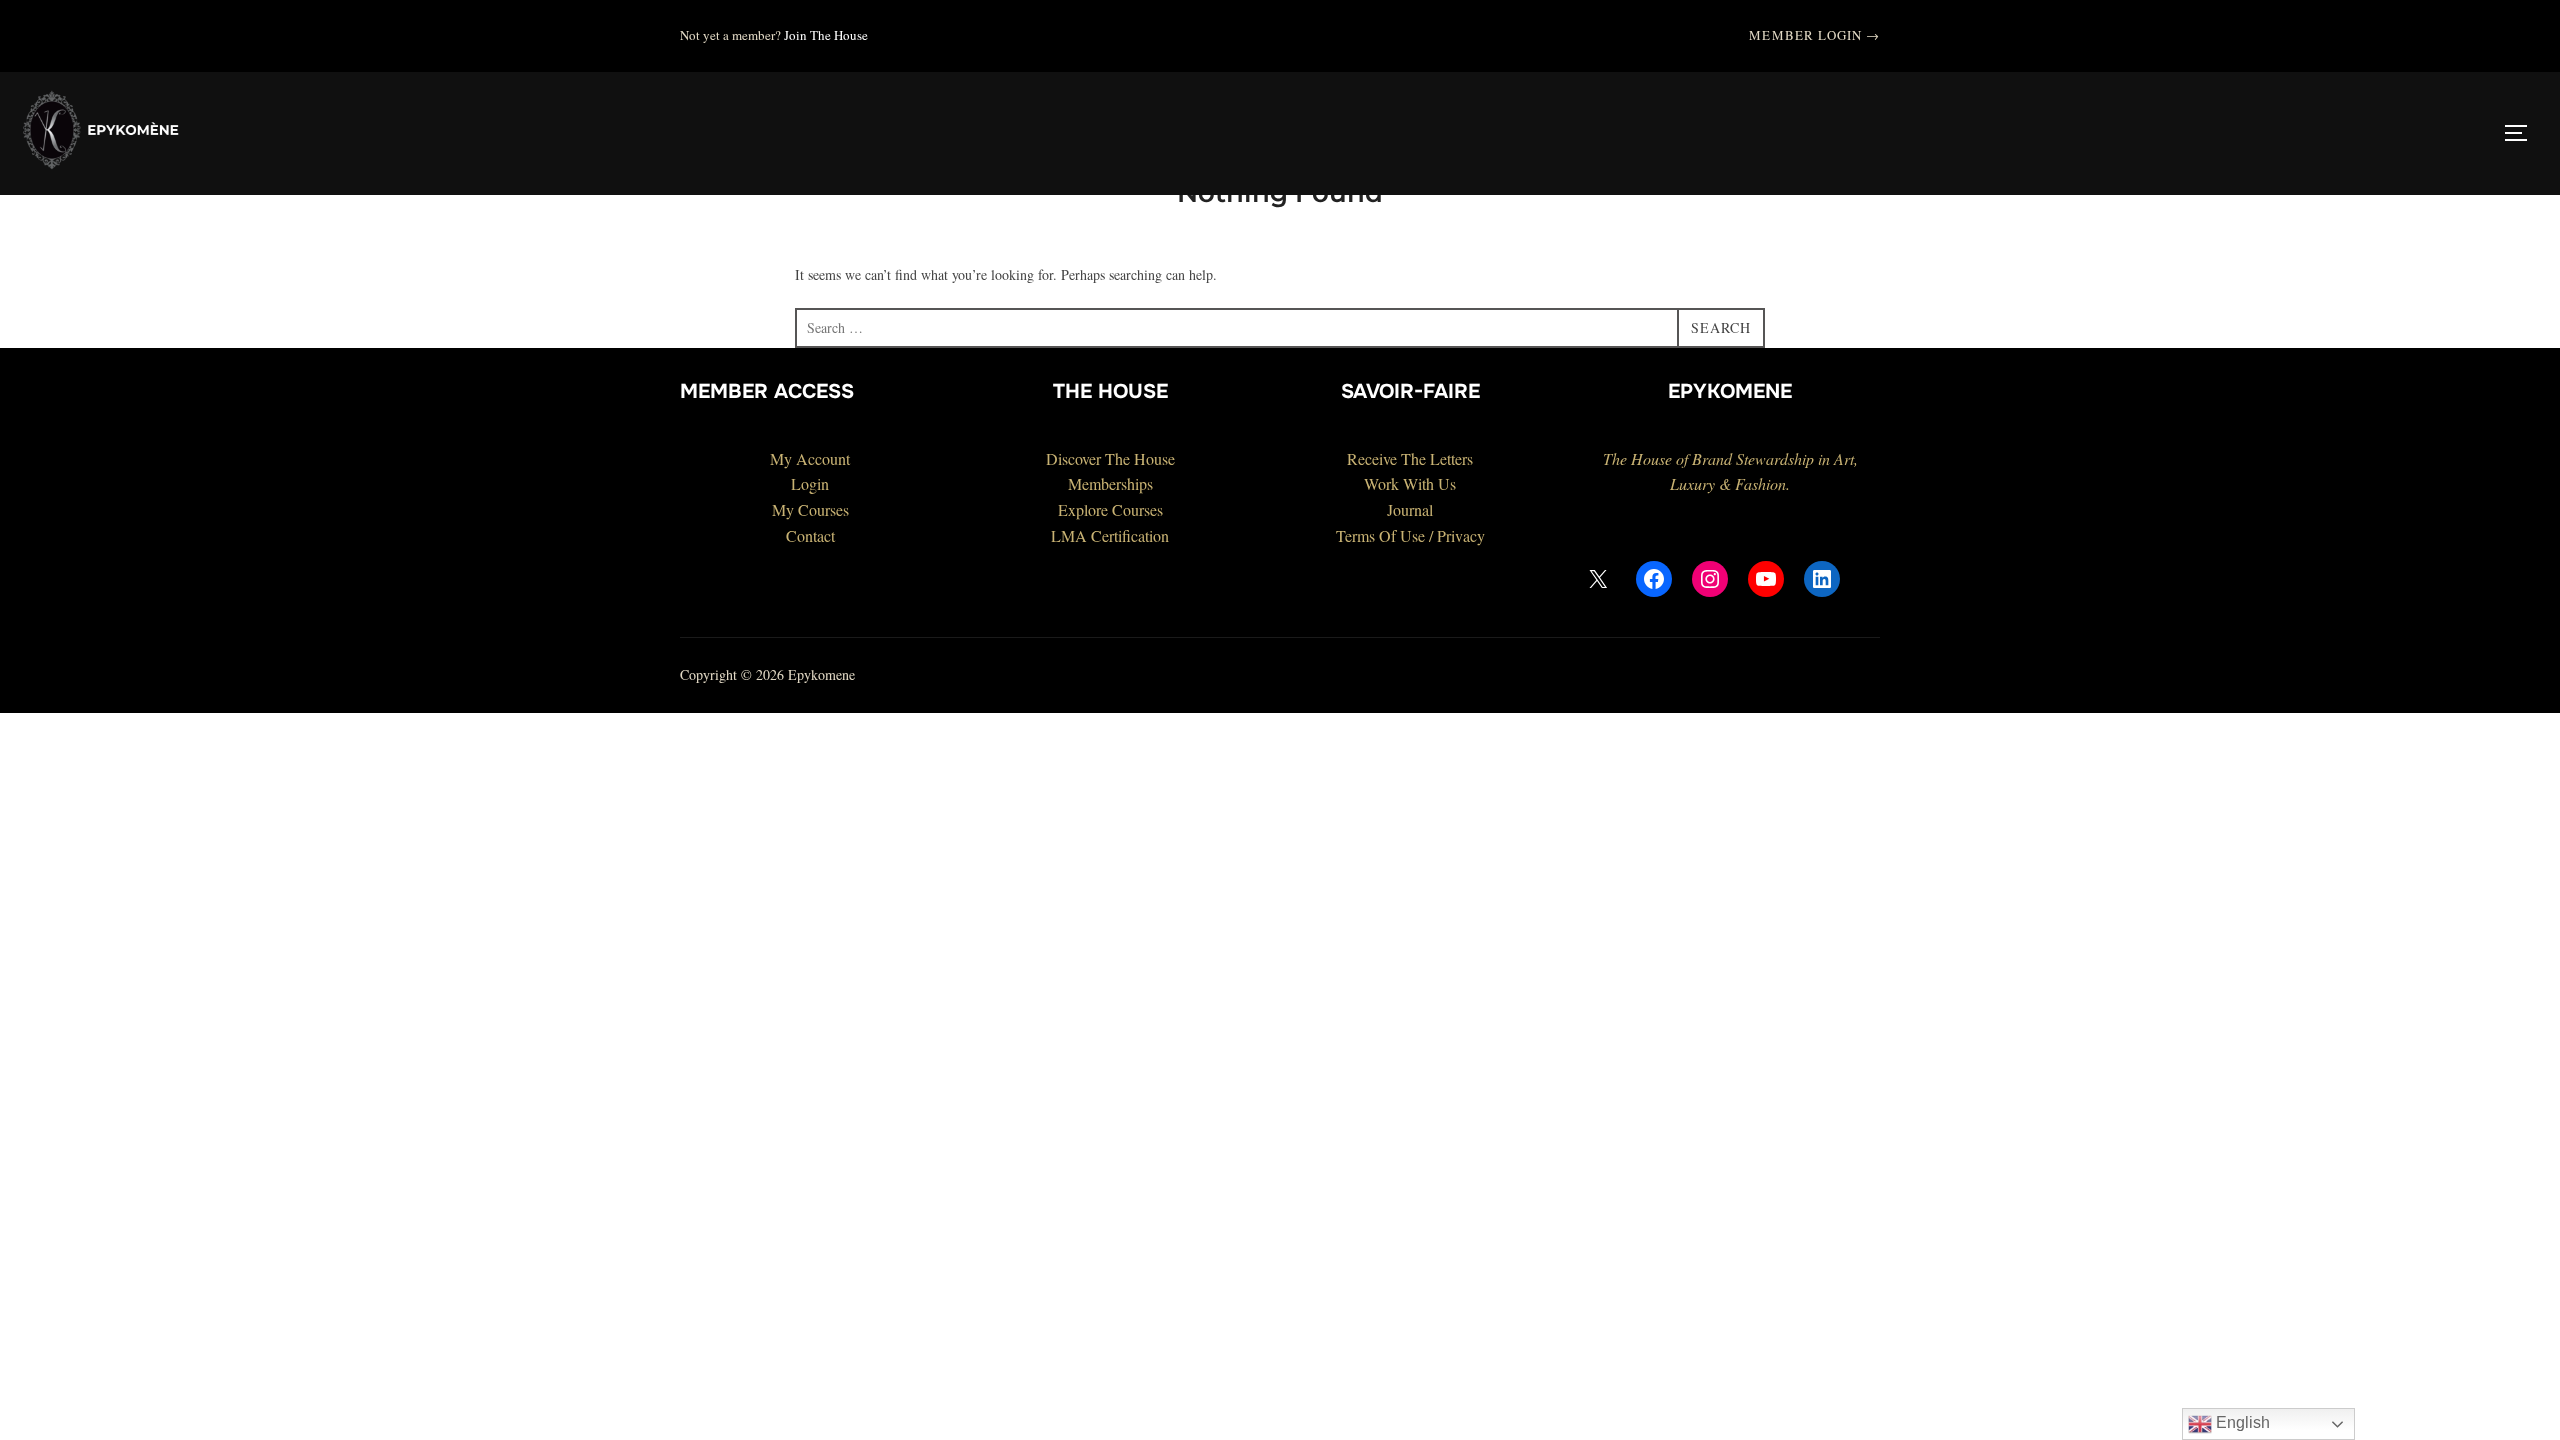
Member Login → (1814, 35)
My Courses (810, 509)
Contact (810, 535)
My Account (810, 458)
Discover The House (1110, 458)
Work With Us (1410, 483)
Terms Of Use (1380, 535)
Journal (1410, 509)
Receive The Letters (1410, 458)
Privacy (1461, 535)
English (2241, 1422)
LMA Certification (1110, 535)
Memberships (1110, 483)
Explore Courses (1110, 509)
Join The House (826, 35)
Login (810, 483)
